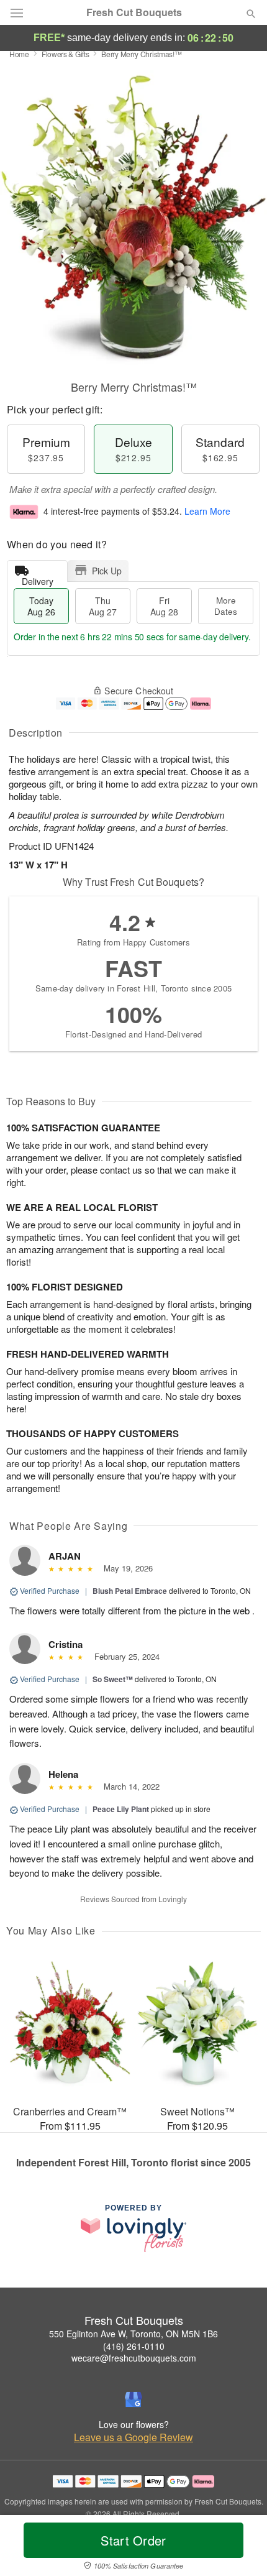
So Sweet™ (113, 1679)
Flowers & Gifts (66, 54)
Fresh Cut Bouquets (134, 12)
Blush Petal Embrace (130, 1591)
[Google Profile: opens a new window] (133, 2399)
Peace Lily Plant (121, 1809)
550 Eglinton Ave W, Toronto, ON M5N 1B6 (133, 2334)
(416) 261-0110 (134, 2346)
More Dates (226, 606)
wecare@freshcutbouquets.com (134, 2358)
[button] (241, 2548)
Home (19, 54)
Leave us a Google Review (133, 2437)
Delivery (38, 578)
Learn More (207, 511)
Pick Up (107, 571)
